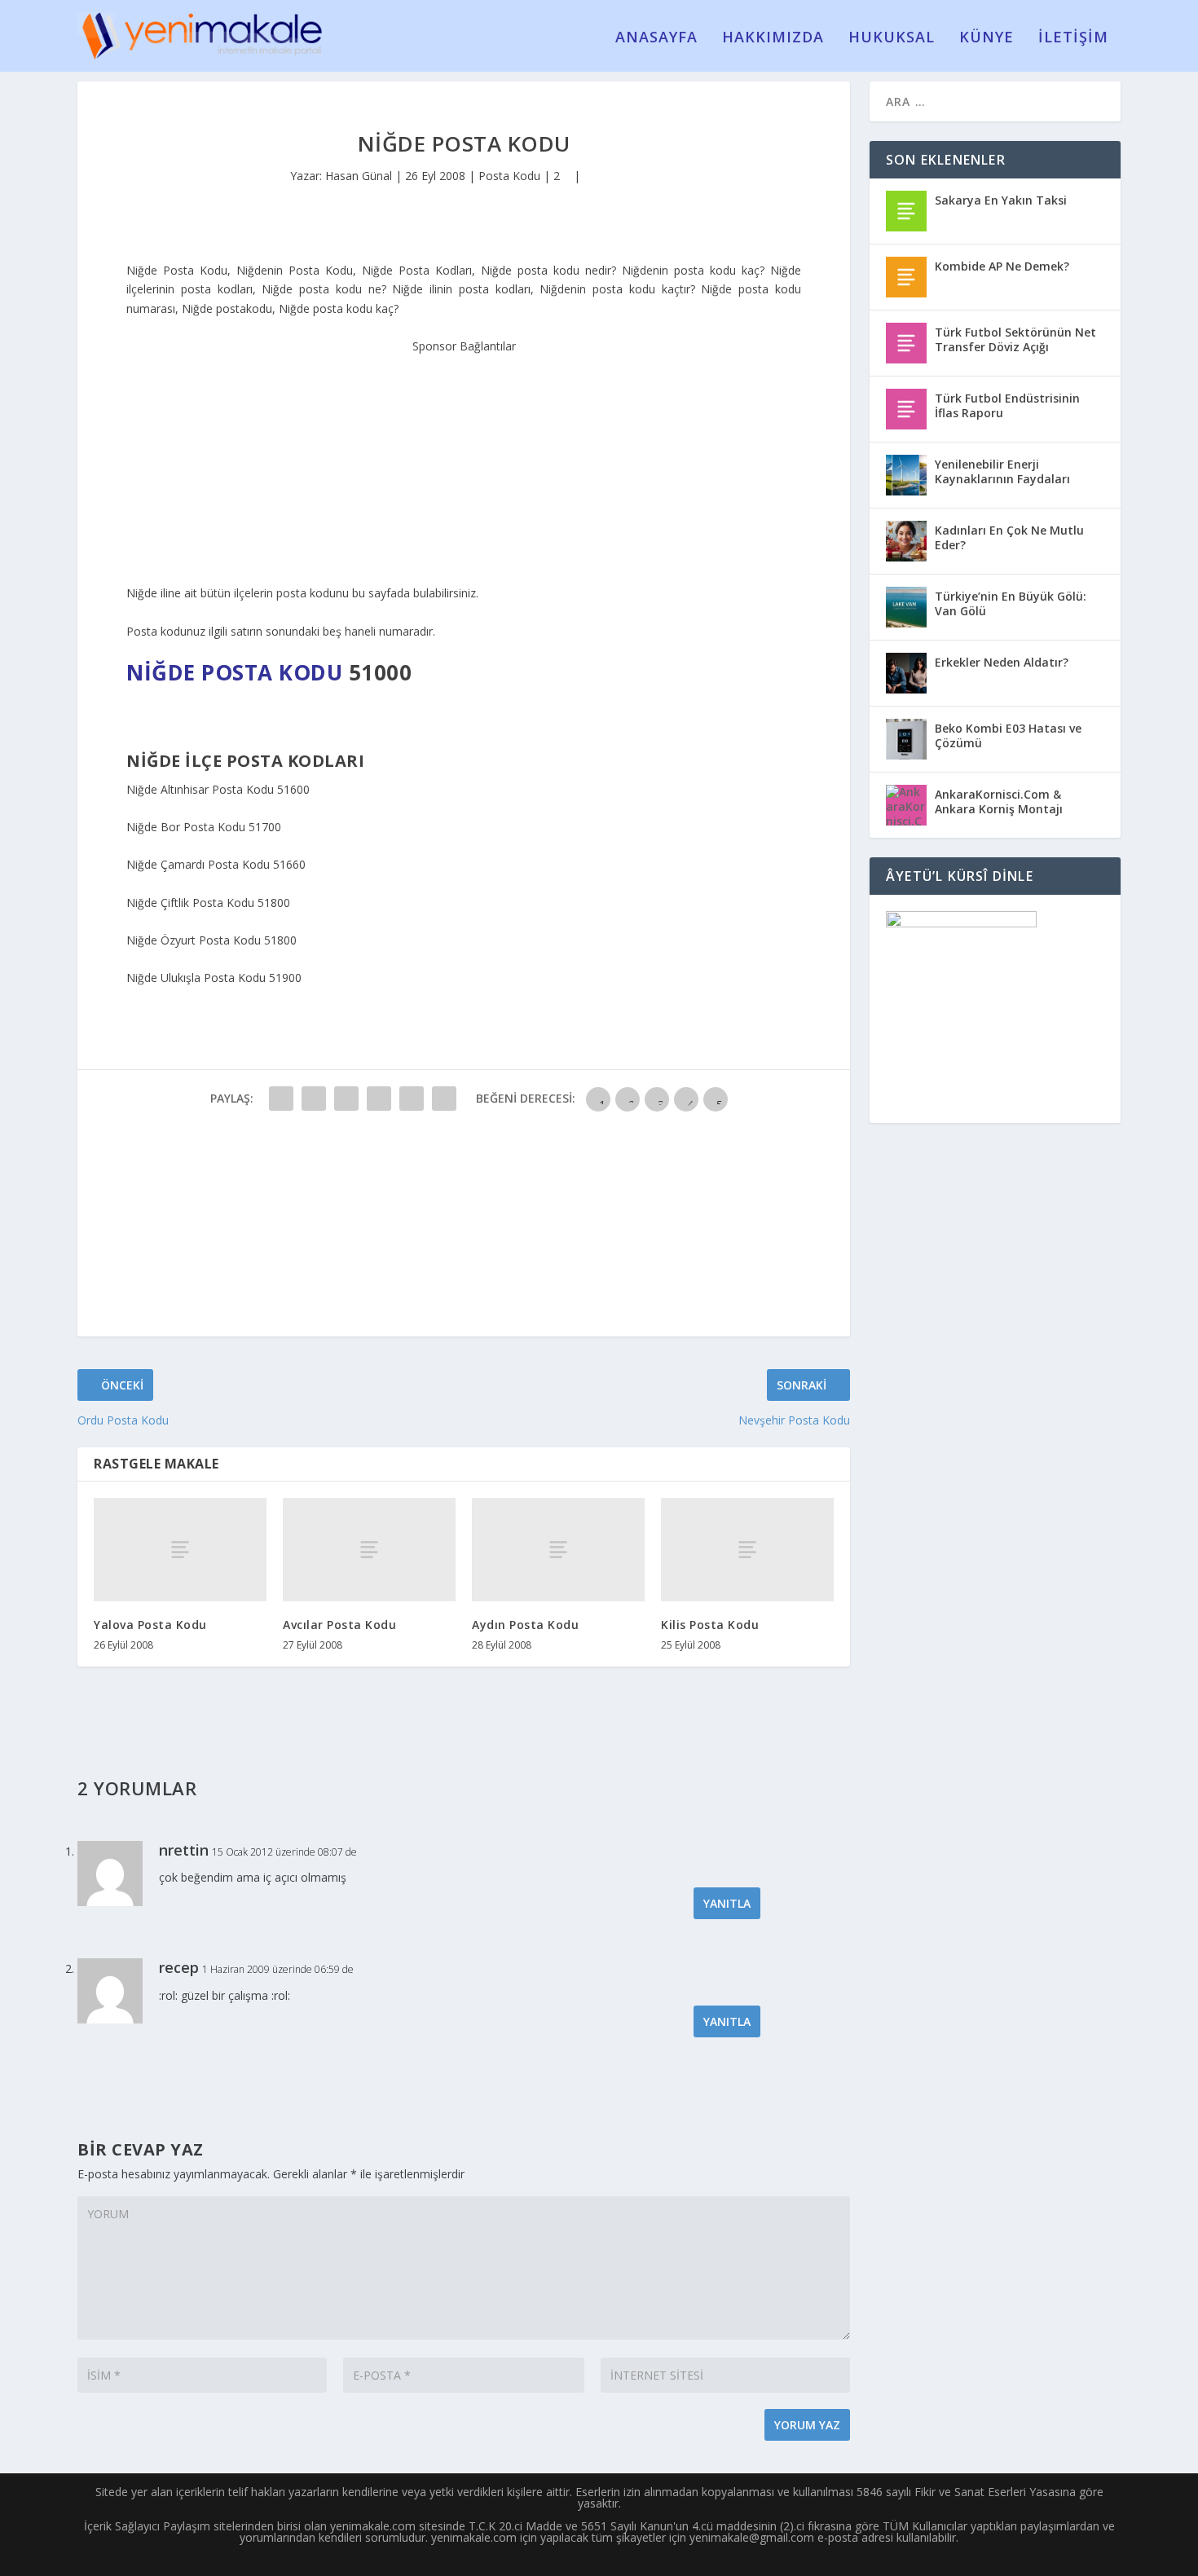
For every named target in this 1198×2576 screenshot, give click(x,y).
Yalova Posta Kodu (150, 1625)
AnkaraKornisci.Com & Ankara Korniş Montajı (999, 801)
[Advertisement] (464, 458)
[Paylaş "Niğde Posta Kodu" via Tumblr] (379, 1099)
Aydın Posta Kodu (525, 1625)
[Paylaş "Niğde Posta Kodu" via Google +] (346, 1099)
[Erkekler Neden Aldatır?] (906, 673)
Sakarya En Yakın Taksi (1001, 200)
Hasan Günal (359, 176)
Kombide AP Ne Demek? (1002, 266)
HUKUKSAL (892, 38)
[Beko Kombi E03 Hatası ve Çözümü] (906, 739)
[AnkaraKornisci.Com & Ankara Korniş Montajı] (906, 805)
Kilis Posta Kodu (710, 1625)
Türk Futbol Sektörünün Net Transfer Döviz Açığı (1015, 339)
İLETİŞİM (1073, 38)
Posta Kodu (509, 176)
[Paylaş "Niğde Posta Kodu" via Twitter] (314, 1099)
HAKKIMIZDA (773, 38)
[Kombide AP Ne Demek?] (906, 277)
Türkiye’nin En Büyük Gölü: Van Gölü (1011, 603)
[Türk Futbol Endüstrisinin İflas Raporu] (906, 409)
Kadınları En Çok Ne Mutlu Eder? (1009, 537)
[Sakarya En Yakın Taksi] (906, 211)
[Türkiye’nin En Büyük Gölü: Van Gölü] (906, 607)
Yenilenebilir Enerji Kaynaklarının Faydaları (1002, 471)
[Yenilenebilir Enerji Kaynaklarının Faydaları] (906, 475)
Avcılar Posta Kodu (339, 1625)
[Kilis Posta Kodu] (747, 1550)
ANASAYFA (656, 38)
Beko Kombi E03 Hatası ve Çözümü (1008, 735)
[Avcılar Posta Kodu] (369, 1550)
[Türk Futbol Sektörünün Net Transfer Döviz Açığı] (906, 343)
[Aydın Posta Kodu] (558, 1550)
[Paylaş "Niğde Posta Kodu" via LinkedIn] (444, 1099)
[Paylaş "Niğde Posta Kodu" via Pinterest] (412, 1099)
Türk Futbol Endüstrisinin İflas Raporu (1007, 405)
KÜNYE (987, 38)
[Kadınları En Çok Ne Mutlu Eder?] (906, 541)
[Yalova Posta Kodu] (180, 1550)
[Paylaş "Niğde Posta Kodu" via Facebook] (281, 1099)
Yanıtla (727, 1903)
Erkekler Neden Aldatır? (1002, 662)
